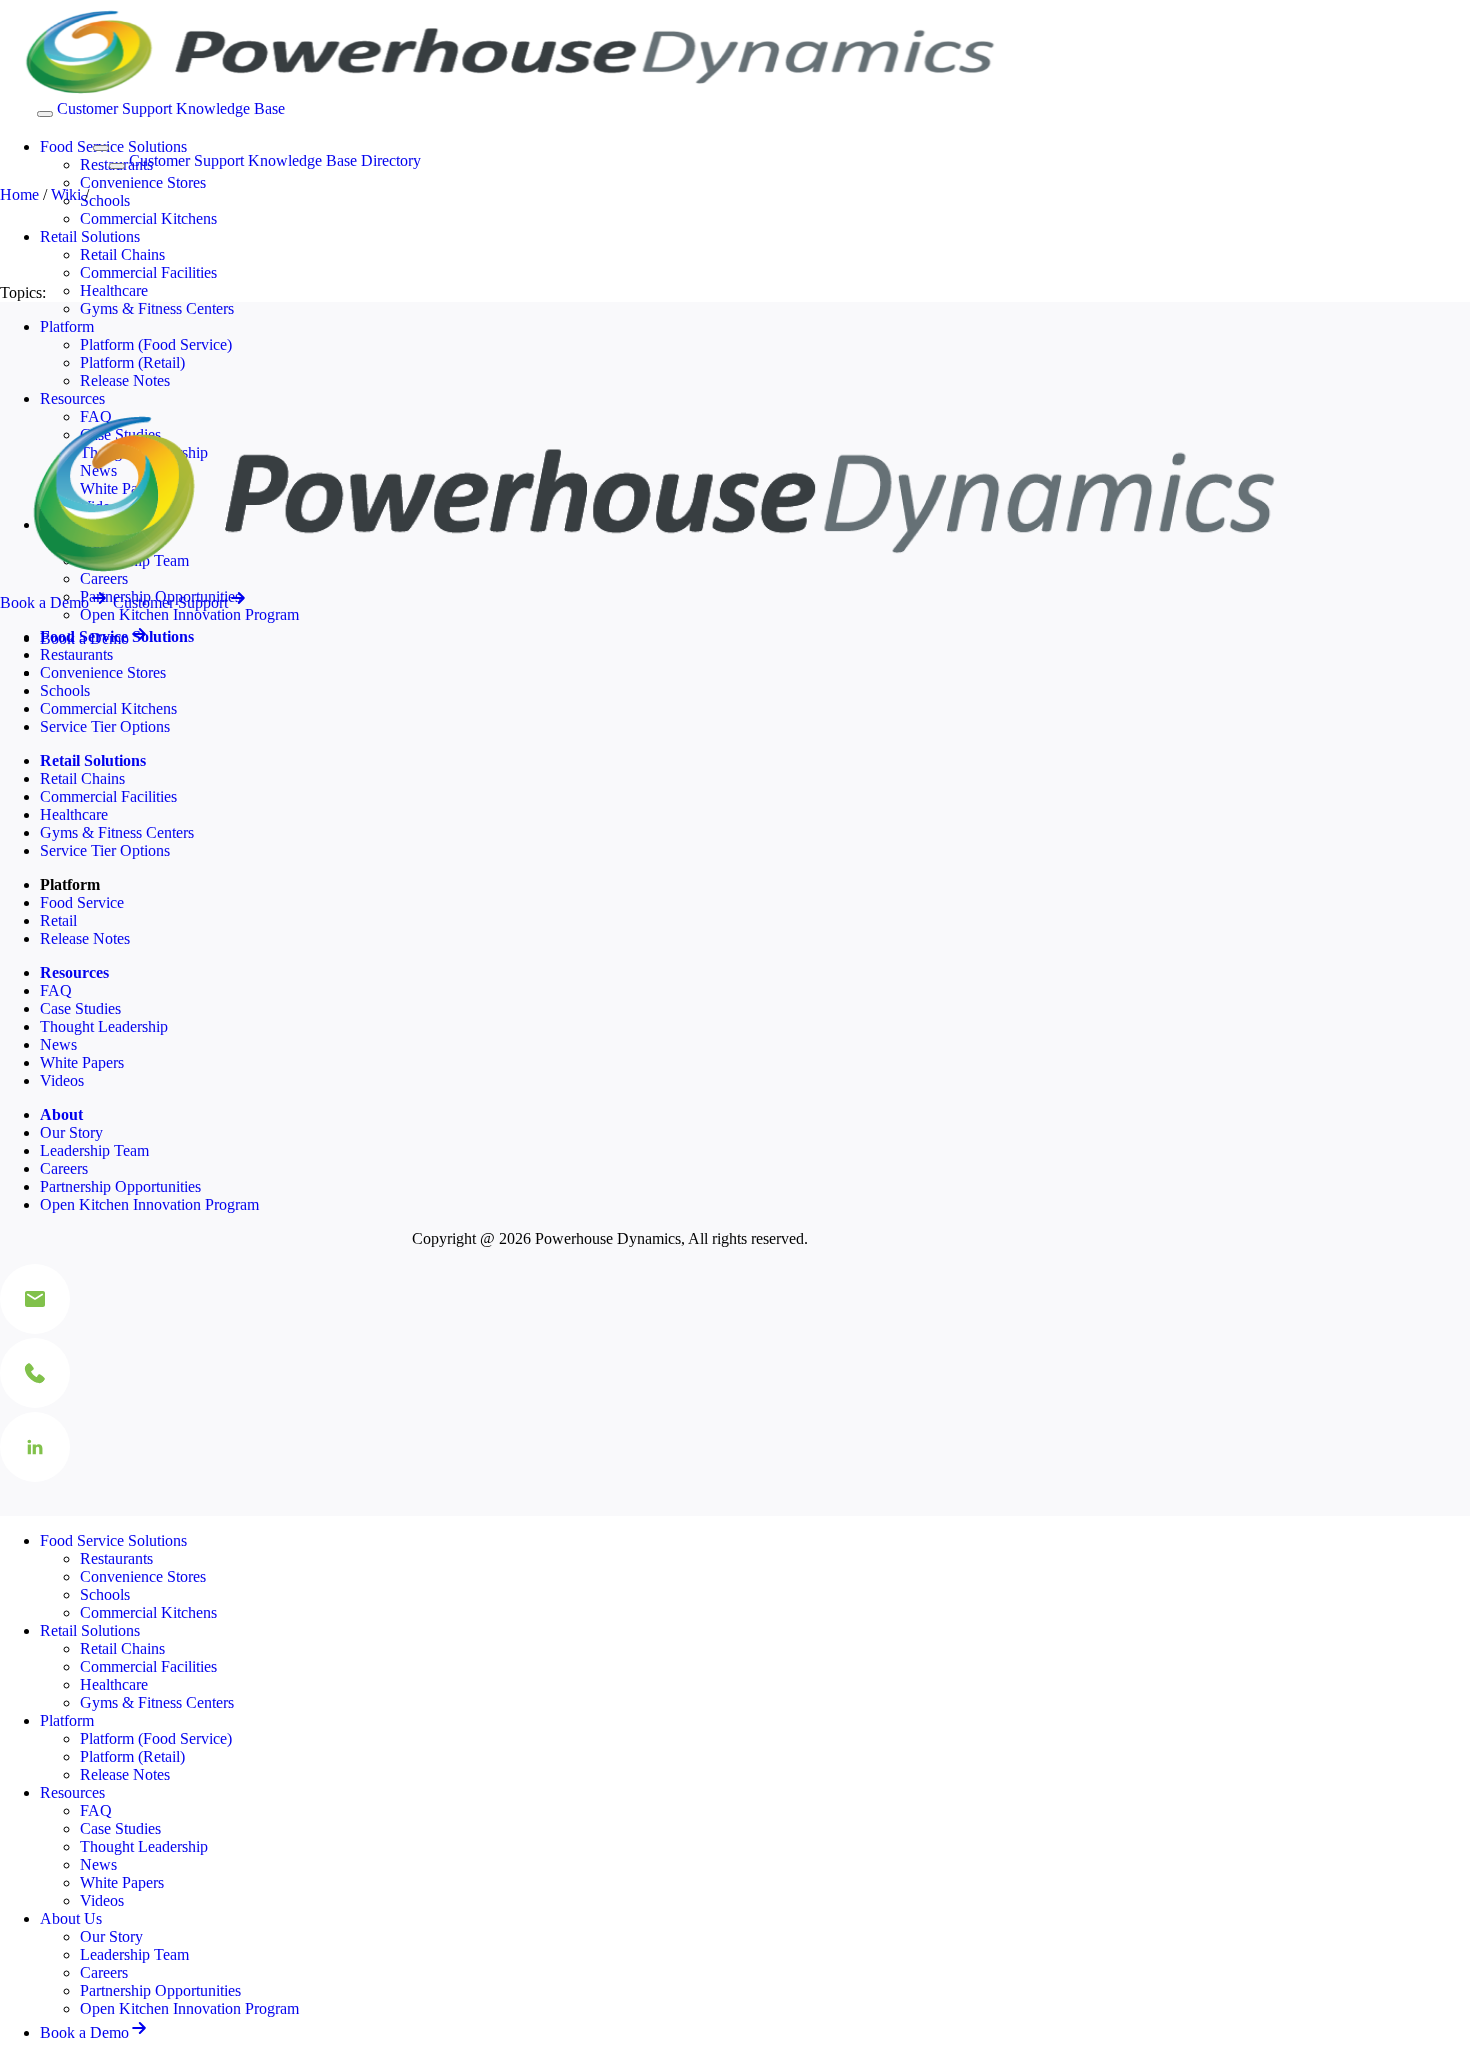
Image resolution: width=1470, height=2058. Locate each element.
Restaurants (76, 654)
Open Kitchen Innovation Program (189, 614)
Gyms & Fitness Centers (157, 308)
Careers (64, 1168)
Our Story (71, 1132)
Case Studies (80, 1008)
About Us (71, 1918)
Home (19, 194)
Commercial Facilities (148, 272)
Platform (67, 326)
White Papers (82, 1062)
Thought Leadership (104, 1026)
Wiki (66, 194)
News (58, 1044)
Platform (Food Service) (156, 344)
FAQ (56, 990)
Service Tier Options (105, 726)
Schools (105, 200)
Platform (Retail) (132, 362)
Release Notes (125, 380)
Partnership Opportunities (120, 1186)
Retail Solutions (90, 236)
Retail (58, 920)
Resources (72, 1792)
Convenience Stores (143, 182)
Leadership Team (94, 1150)
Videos (62, 1080)
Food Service (82, 902)
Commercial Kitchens (148, 218)
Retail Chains (122, 254)
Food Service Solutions (113, 146)
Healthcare (114, 290)
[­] (84, 142)
